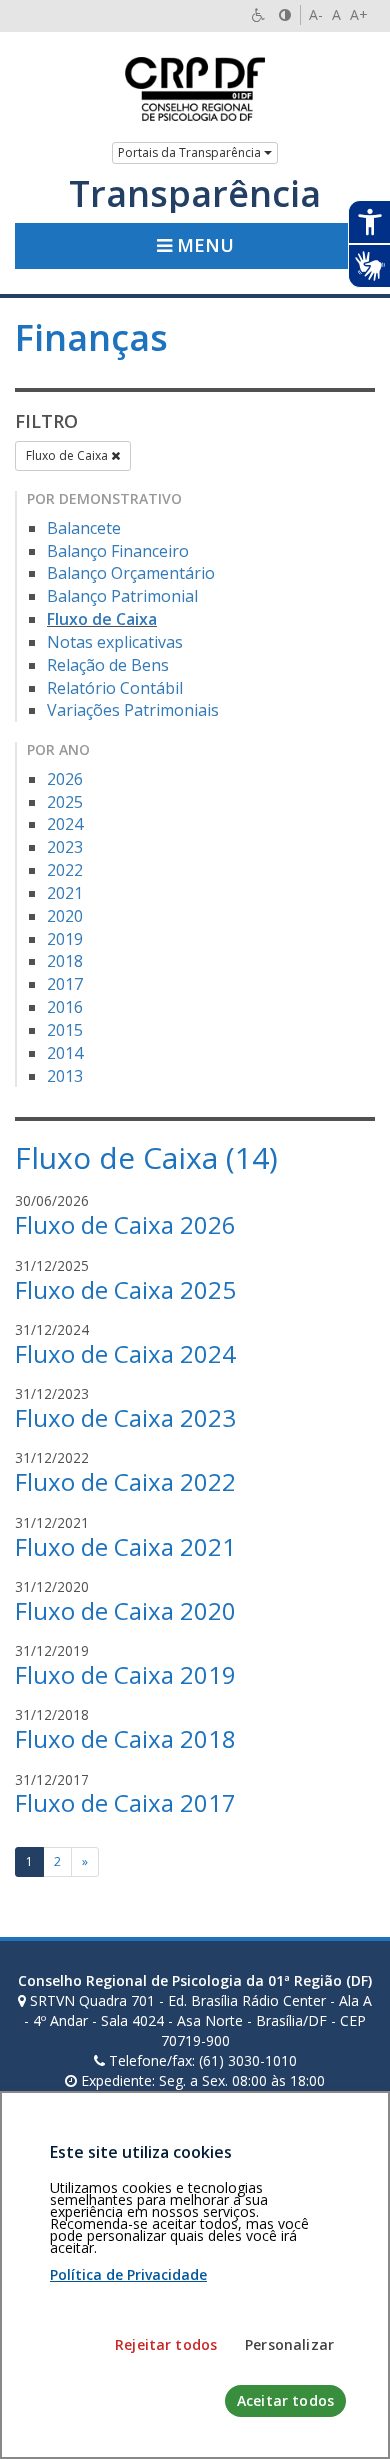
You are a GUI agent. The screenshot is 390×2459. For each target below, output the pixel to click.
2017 (65, 984)
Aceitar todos (285, 2400)
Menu (203, 245)
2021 (65, 893)
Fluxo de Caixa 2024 (125, 1353)
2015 (65, 1030)
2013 (65, 1076)
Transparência (195, 194)
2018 (65, 961)
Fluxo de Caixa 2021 (125, 1546)
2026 (65, 779)
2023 (65, 847)
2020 (65, 916)
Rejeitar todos (166, 2344)
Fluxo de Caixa (68, 455)
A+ (359, 14)
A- (316, 14)
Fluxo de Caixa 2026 (125, 1224)
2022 (65, 870)
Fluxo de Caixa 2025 (125, 1289)
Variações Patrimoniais (133, 710)
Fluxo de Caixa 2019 (125, 1674)
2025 (65, 802)
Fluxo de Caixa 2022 (125, 1481)
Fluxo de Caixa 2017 (125, 1802)
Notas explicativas (115, 642)
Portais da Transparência (191, 152)
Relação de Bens (108, 665)
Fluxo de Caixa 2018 (125, 1738)
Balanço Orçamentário (131, 573)
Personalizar (289, 2344)
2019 (65, 939)
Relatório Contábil (115, 688)
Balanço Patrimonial (122, 596)
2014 (65, 1053)
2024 (65, 824)
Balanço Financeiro (118, 551)
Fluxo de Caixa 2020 (125, 1610)
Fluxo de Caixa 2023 (125, 1417)
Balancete (84, 528)
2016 (65, 1007)
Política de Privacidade (128, 2274)
